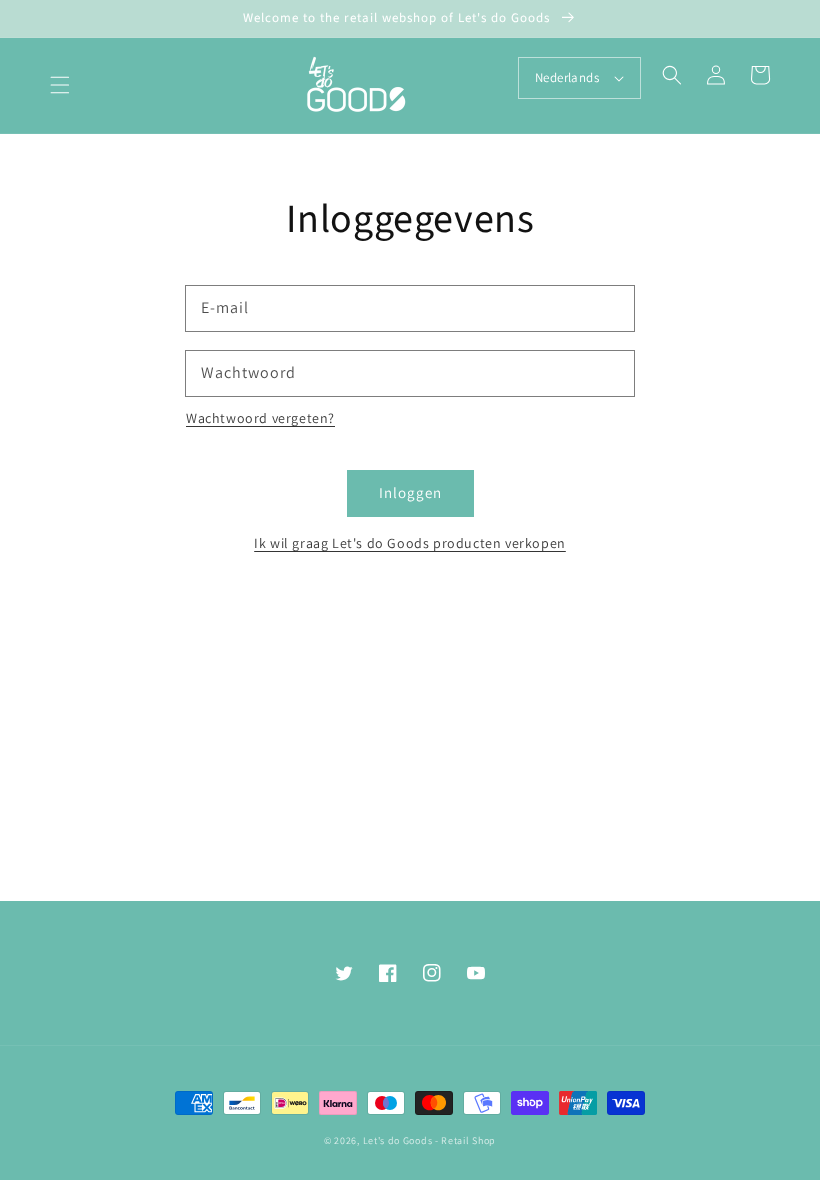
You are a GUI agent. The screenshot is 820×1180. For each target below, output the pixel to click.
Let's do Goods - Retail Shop (430, 1140)
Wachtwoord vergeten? (260, 418)
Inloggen (410, 492)
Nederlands (567, 77)
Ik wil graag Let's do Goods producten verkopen (410, 543)
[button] (60, 85)
